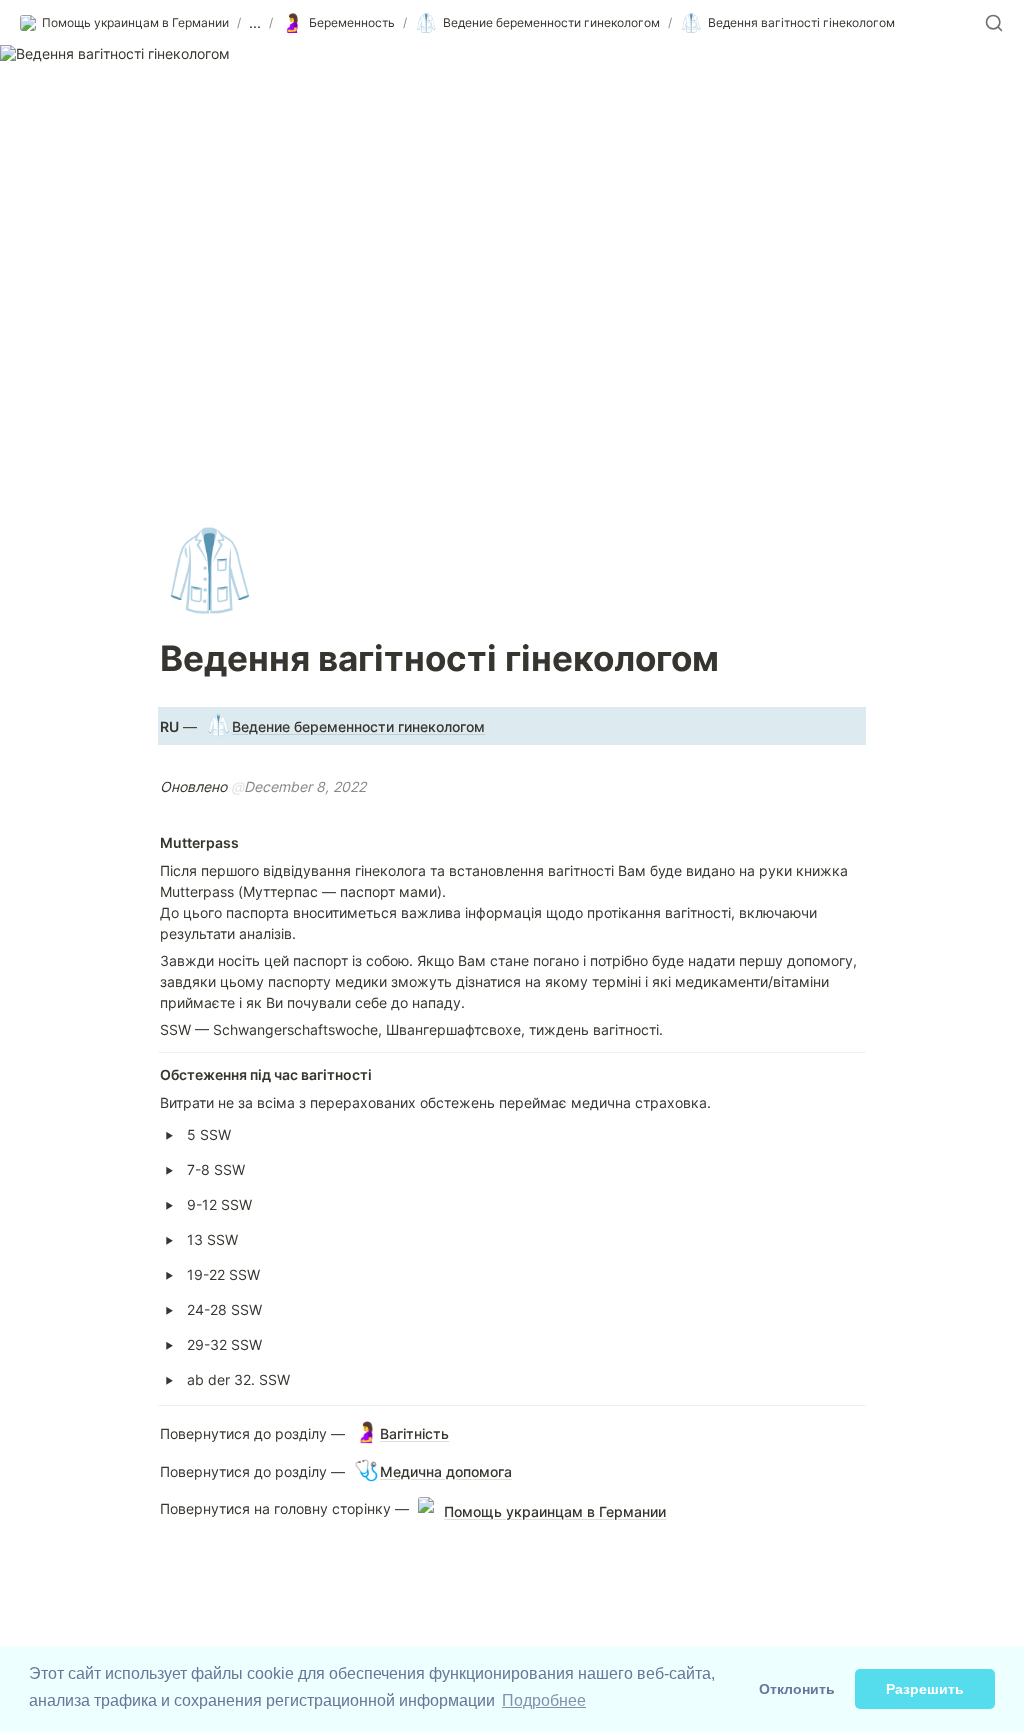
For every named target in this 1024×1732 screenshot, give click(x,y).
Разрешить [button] (925, 1689)
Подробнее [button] (544, 1700)
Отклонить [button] (797, 1689)
